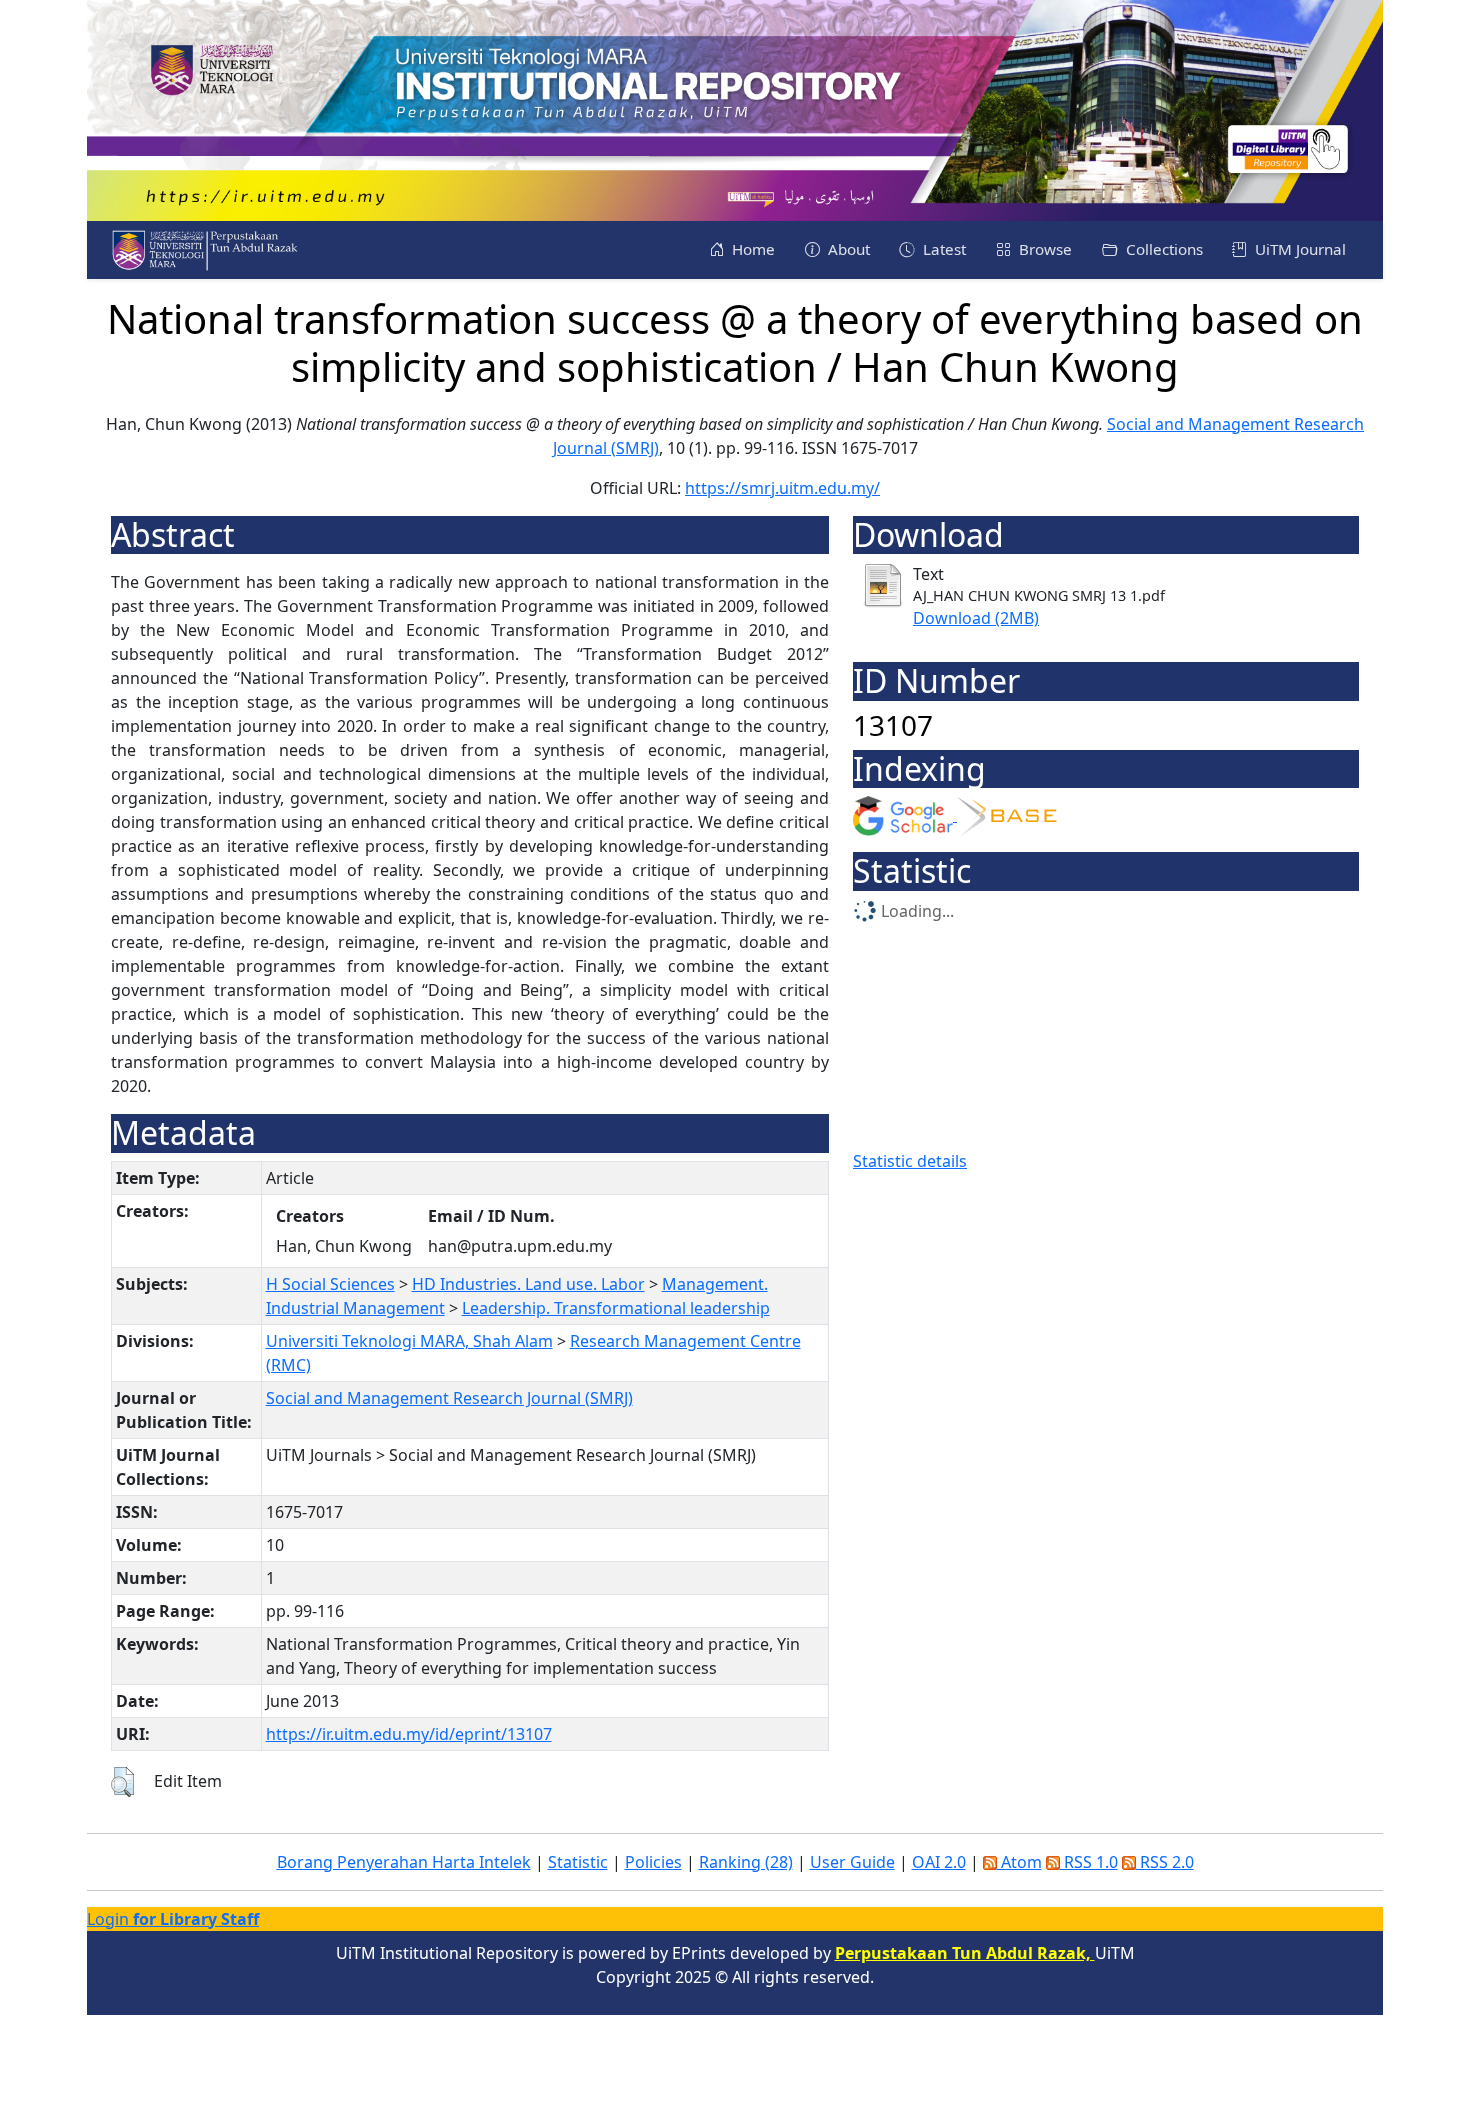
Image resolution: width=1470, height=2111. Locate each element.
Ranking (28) (746, 1862)
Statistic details (910, 1161)
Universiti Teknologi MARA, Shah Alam (409, 1341)
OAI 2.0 (939, 1862)
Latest (942, 249)
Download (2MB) (976, 618)
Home (751, 249)
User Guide (852, 1862)
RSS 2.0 (1165, 1862)
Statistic (578, 1862)
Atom (1019, 1862)
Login (173, 1919)
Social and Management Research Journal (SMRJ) (449, 1398)
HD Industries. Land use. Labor (528, 1284)
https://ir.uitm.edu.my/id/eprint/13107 (409, 1734)
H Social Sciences (330, 1284)
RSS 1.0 (1089, 1862)
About (847, 249)
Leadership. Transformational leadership (616, 1308)
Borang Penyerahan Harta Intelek (404, 1862)
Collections (1162, 249)
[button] (122, 1782)
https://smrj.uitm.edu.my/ (782, 488)
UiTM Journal (1298, 249)
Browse (1043, 249)
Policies (653, 1862)
